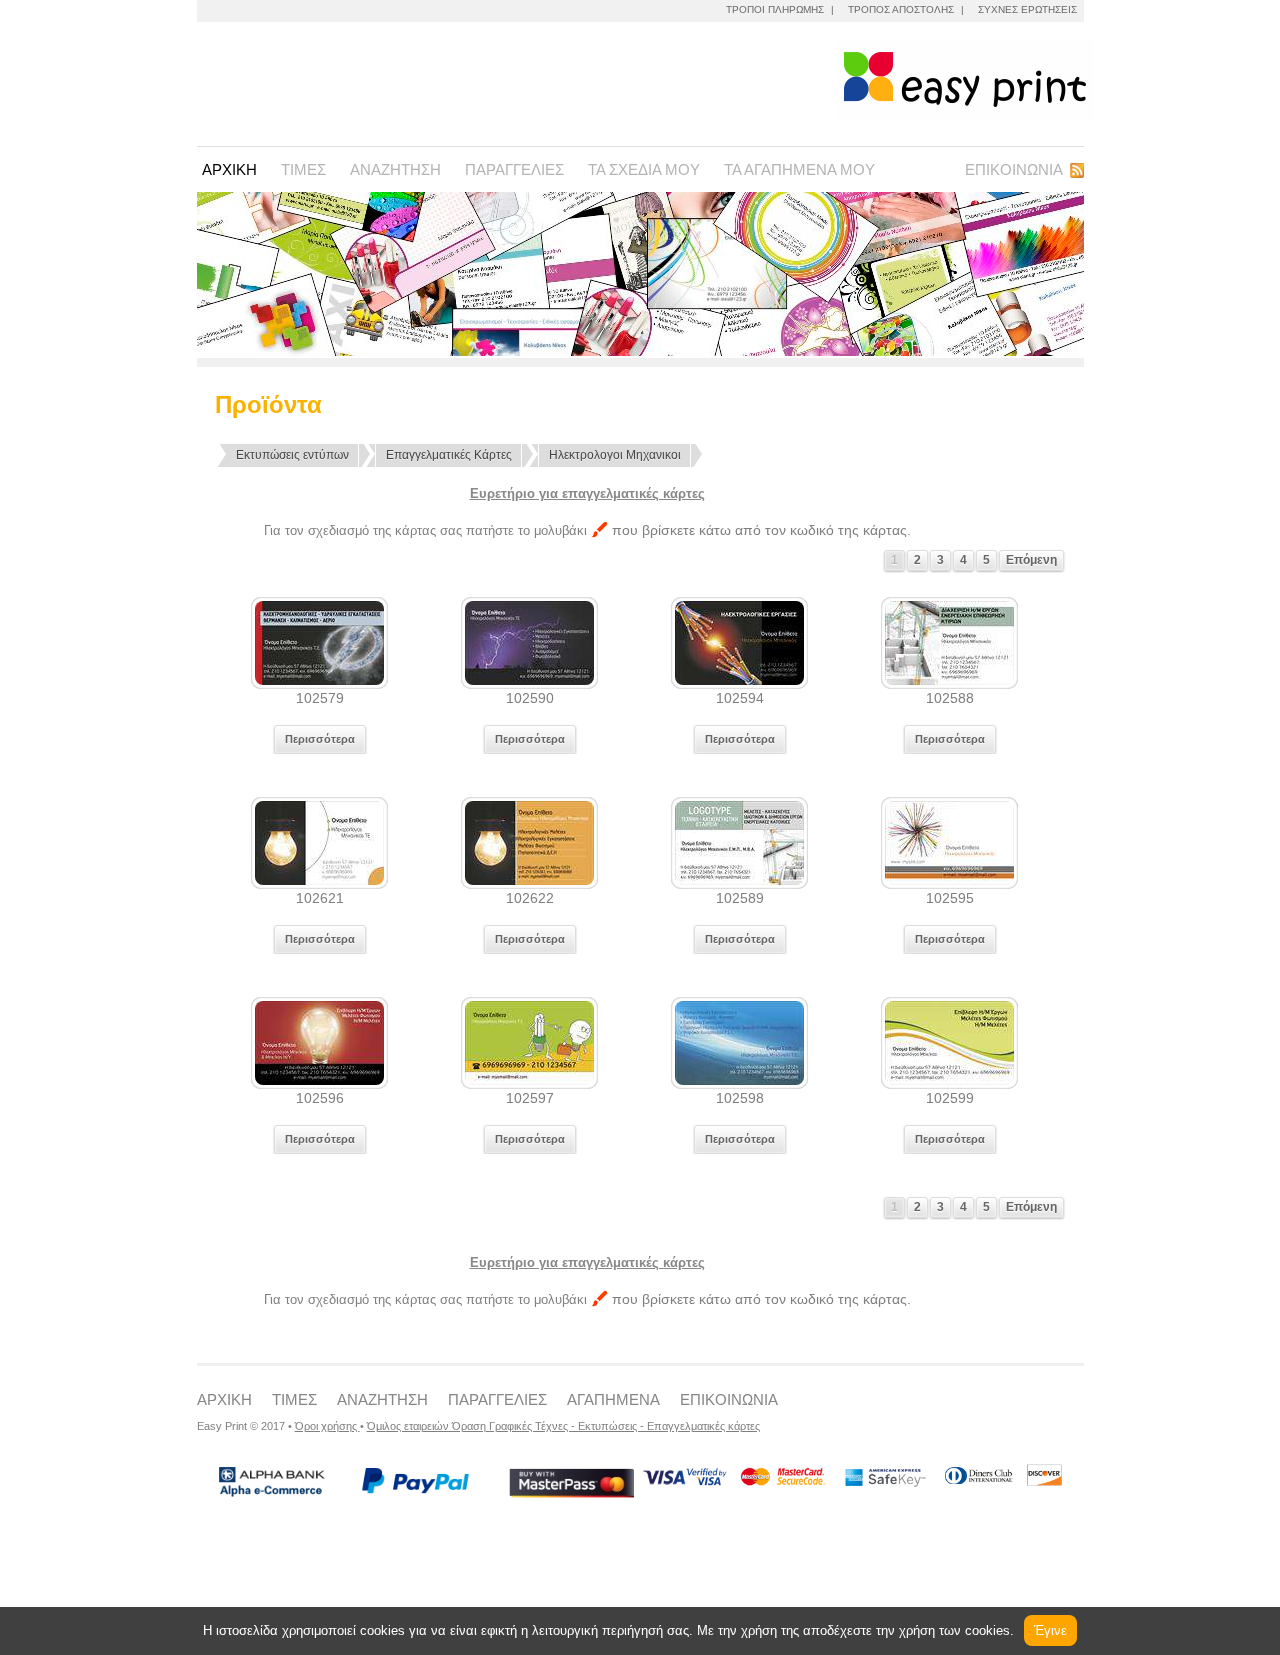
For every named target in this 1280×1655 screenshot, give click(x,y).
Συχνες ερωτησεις (1027, 9)
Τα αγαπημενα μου (799, 169)
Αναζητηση (395, 169)
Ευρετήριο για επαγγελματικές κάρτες (587, 493)
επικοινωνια (729, 1399)
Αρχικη (229, 169)
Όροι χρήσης (327, 1426)
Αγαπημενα (613, 1399)
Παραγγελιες (514, 169)
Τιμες (303, 169)
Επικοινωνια (1014, 169)
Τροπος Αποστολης (901, 9)
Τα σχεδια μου (644, 169)
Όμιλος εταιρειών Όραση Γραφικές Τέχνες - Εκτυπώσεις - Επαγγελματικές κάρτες (563, 1426)
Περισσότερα (320, 739)
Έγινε (1050, 1630)
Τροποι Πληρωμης (775, 9)
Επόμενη (1031, 560)
